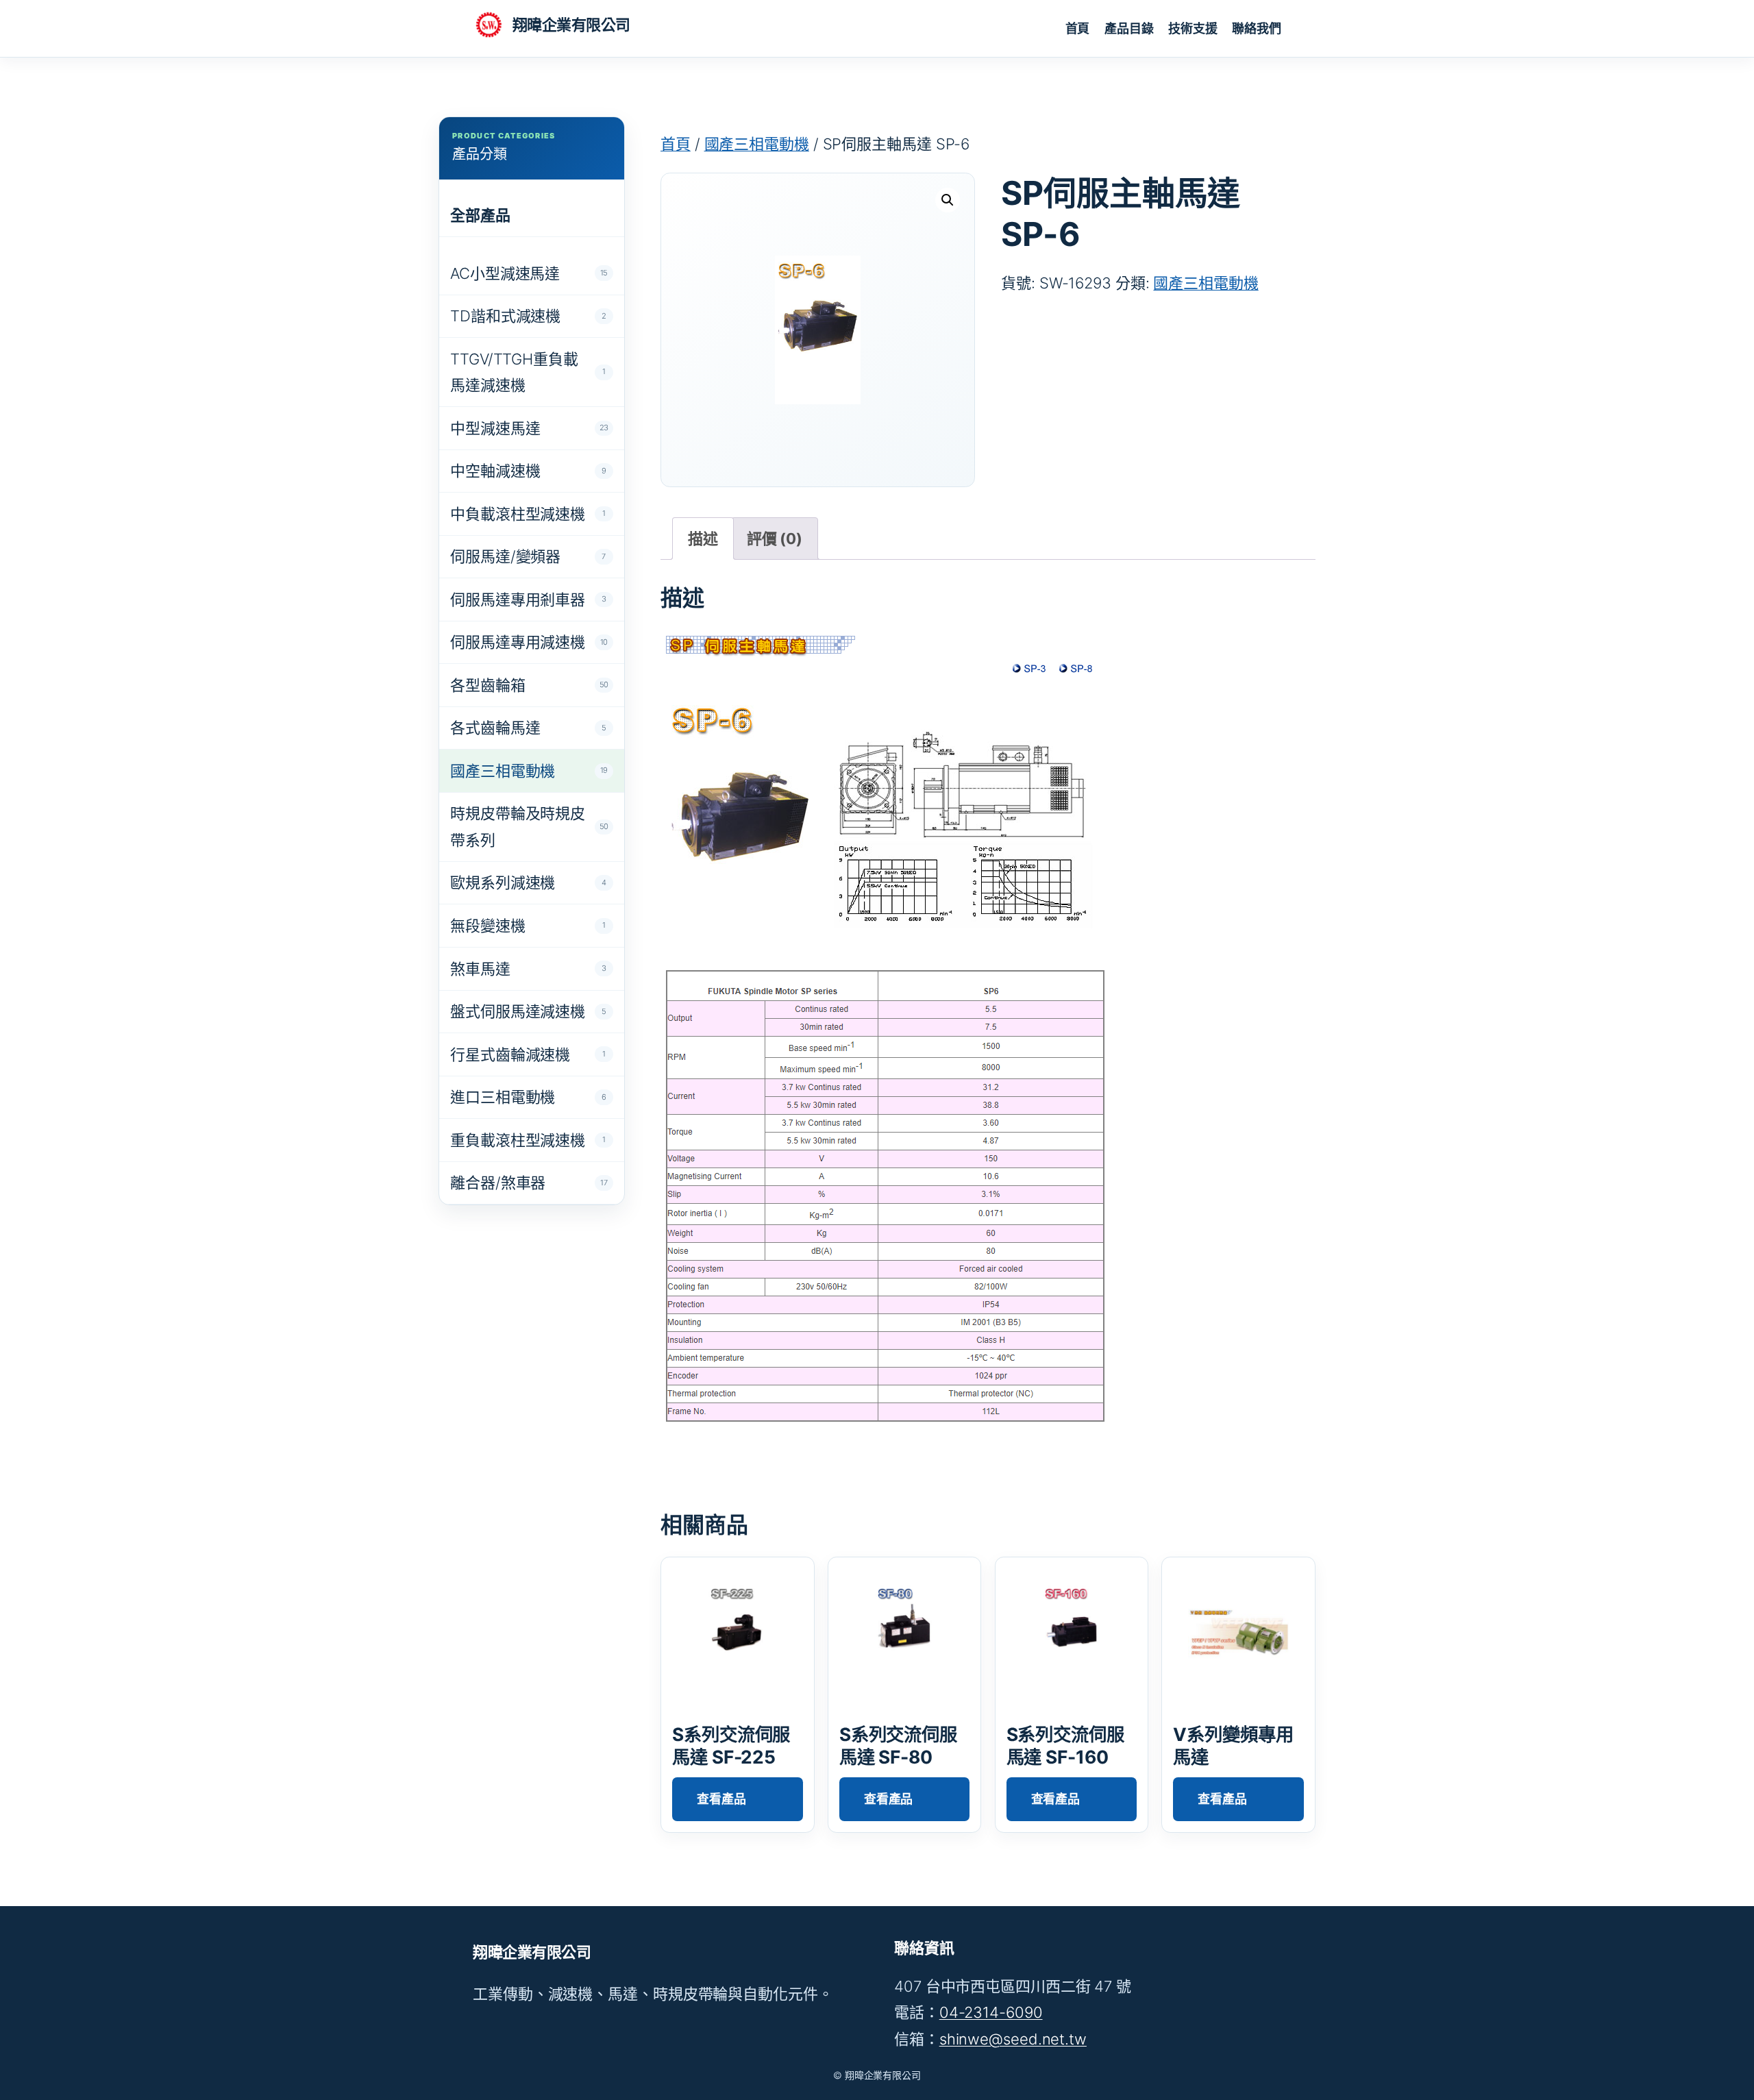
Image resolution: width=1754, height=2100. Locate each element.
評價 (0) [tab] (775, 539)
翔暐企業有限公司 (571, 25)
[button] (948, 200)
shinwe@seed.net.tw (1013, 2039)
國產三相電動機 (757, 144)
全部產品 (480, 215)
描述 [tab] (703, 539)
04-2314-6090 (991, 2012)
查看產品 (721, 1799)
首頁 (676, 144)
